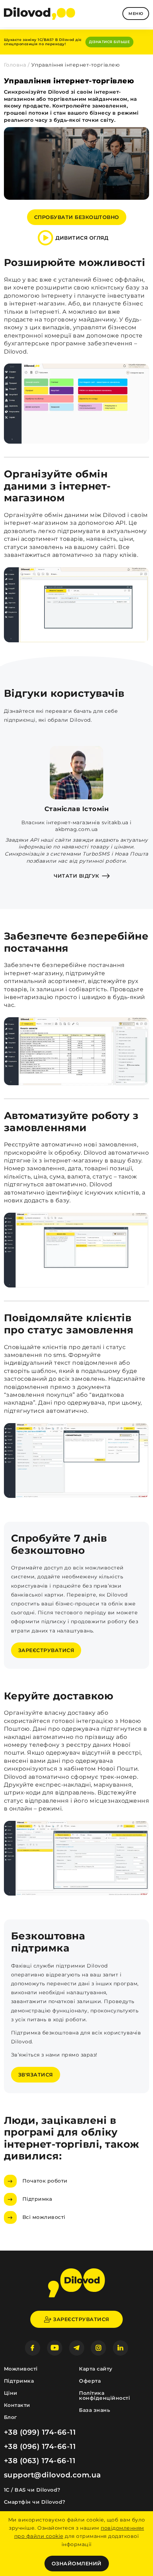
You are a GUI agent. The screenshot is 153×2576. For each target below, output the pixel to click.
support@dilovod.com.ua (52, 2475)
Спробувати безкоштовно (77, 217)
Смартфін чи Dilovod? (35, 2502)
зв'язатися (36, 2075)
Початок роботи (45, 2181)
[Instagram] (98, 2348)
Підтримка (37, 2199)
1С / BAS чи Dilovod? (32, 2490)
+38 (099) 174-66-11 (40, 2432)
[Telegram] (77, 2348)
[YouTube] (55, 2348)
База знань (94, 2410)
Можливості (21, 2369)
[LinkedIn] (120, 2348)
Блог (10, 2417)
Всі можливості (44, 2217)
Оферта (90, 2381)
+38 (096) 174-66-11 (40, 2446)
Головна (15, 65)
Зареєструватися (46, 1650)
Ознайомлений (77, 2564)
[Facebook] (33, 2348)
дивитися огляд (82, 238)
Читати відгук (76, 876)
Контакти (17, 2405)
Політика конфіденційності (104, 2395)
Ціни (11, 2393)
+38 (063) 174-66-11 (40, 2461)
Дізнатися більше (109, 42)
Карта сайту (96, 2369)
